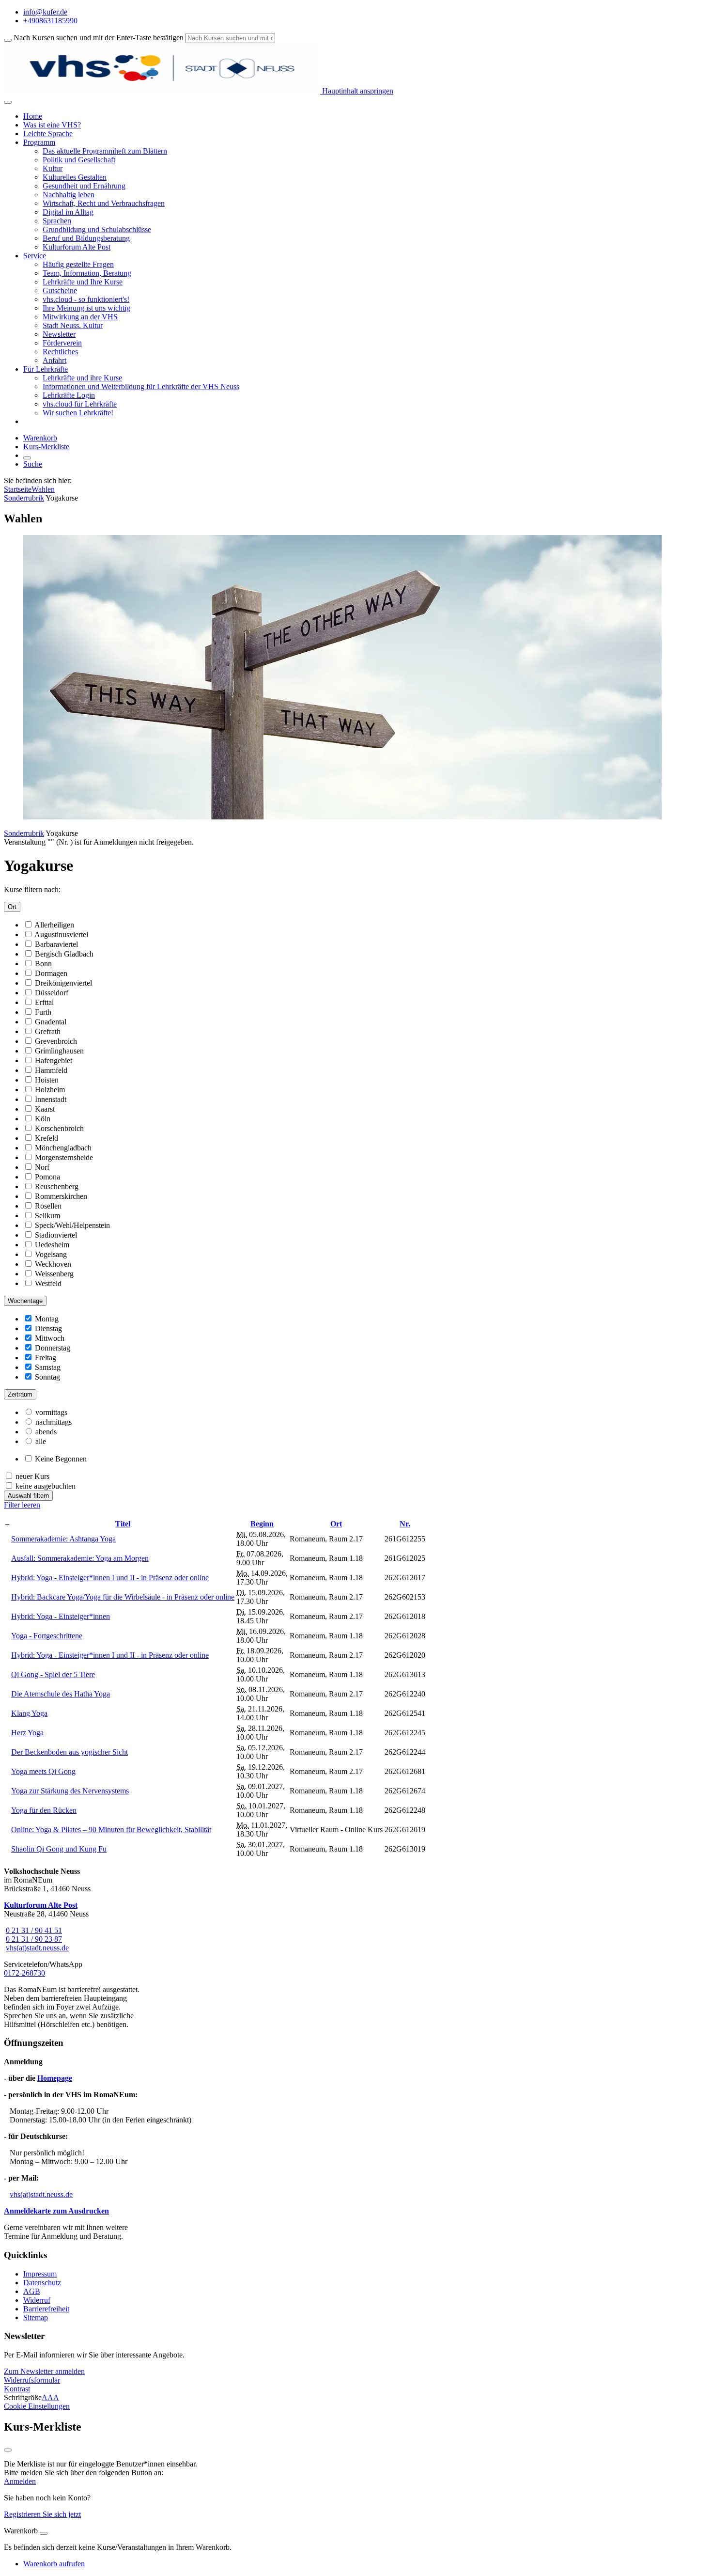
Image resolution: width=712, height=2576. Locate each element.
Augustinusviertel (61, 935)
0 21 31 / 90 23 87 (34, 1939)
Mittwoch (50, 1338)
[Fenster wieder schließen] (8, 2450)
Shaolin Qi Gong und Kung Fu (59, 1849)
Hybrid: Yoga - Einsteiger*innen (61, 1616)
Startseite (18, 489)
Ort (12, 907)
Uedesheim (52, 1245)
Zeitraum (20, 1394)
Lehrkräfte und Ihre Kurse (83, 282)
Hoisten (47, 1080)
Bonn (43, 964)
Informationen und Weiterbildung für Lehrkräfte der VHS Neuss (141, 386)
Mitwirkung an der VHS (80, 317)
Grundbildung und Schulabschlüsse (97, 229)
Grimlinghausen (59, 1051)
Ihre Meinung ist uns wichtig (86, 308)
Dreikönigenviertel (63, 983)
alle (41, 1441)
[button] (44, 2371)
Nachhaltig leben (69, 195)
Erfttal (44, 1002)
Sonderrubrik (24, 498)
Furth (43, 1012)
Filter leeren (22, 1505)
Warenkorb (40, 438)
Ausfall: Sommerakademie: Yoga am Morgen (80, 1558)
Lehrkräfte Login (69, 395)
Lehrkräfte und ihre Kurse (82, 378)
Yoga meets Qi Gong (43, 1771)
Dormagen (51, 973)
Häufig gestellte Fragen (78, 264)
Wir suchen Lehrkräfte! (78, 413)
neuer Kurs (32, 1476)
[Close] (44, 2533)
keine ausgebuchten (46, 1486)
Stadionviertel (56, 1235)
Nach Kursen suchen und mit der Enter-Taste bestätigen (99, 38)
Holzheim (50, 1090)
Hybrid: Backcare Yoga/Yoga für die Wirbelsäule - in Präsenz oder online (123, 1597)
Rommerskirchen (61, 1196)
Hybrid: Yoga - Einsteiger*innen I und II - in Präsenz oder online (110, 1578)
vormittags (51, 1412)
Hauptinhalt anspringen (357, 91)
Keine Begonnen (61, 1459)
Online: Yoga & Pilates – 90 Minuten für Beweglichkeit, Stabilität (111, 1830)
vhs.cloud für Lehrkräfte (80, 404)
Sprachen (57, 221)
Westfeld (48, 1283)
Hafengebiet (54, 1060)
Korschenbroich (59, 1128)
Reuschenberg (57, 1186)
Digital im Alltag (68, 212)
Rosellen (48, 1206)
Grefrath (48, 1031)
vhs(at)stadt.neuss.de (37, 1948)
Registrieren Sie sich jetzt (42, 2514)
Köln (43, 1119)
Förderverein (62, 343)
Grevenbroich (56, 1041)
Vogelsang (51, 1254)
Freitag (46, 1358)
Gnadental (51, 1022)
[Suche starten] (8, 40)
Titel (123, 1524)
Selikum (47, 1216)
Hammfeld (51, 1070)
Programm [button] (39, 142)
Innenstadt (51, 1099)
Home (33, 116)
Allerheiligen (54, 925)
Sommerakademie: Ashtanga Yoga (63, 1539)
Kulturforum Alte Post (77, 247)
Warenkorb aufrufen (54, 2564)
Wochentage (25, 1301)
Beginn (262, 1524)
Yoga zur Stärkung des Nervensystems (70, 1791)
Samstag (48, 1367)
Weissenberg (54, 1274)
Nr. (405, 1524)
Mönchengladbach (63, 1148)
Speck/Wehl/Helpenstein (72, 1225)
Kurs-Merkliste (46, 447)
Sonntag (47, 1377)
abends (46, 1432)
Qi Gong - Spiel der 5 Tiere (53, 1674)
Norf (42, 1167)
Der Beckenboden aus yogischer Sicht (70, 1752)
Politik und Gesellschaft (79, 160)
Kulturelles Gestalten (75, 177)
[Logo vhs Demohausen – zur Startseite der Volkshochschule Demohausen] (162, 91)
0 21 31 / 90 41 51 (34, 1930)
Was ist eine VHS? (52, 125)
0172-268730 (24, 1973)
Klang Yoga (29, 1713)
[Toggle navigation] (8, 102)
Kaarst (45, 1109)
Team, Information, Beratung (87, 273)
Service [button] (35, 256)
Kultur (53, 168)
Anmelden (20, 2481)
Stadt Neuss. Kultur (73, 325)
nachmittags (54, 1422)
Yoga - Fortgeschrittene (47, 1636)
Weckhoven (53, 1264)
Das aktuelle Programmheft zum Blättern (105, 151)
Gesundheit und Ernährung (84, 186)
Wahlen (43, 489)
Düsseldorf (52, 993)
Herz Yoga (27, 1733)
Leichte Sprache (48, 134)
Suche (33, 464)
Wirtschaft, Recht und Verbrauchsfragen (104, 203)
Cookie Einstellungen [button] (37, 2406)
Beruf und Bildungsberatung (86, 238)
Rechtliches (60, 352)
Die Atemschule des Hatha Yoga (61, 1694)
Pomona (47, 1177)
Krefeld (46, 1138)
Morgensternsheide (64, 1157)
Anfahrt (54, 360)
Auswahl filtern (28, 1496)
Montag (47, 1319)
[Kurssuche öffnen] (27, 458)
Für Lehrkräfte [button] (46, 369)
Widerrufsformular (32, 2380)
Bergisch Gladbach (64, 954)
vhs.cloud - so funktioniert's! (86, 299)
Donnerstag (53, 1348)
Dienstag (48, 1328)
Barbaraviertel (56, 944)
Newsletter (59, 334)
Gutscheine (60, 291)
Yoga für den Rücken (44, 1810)
